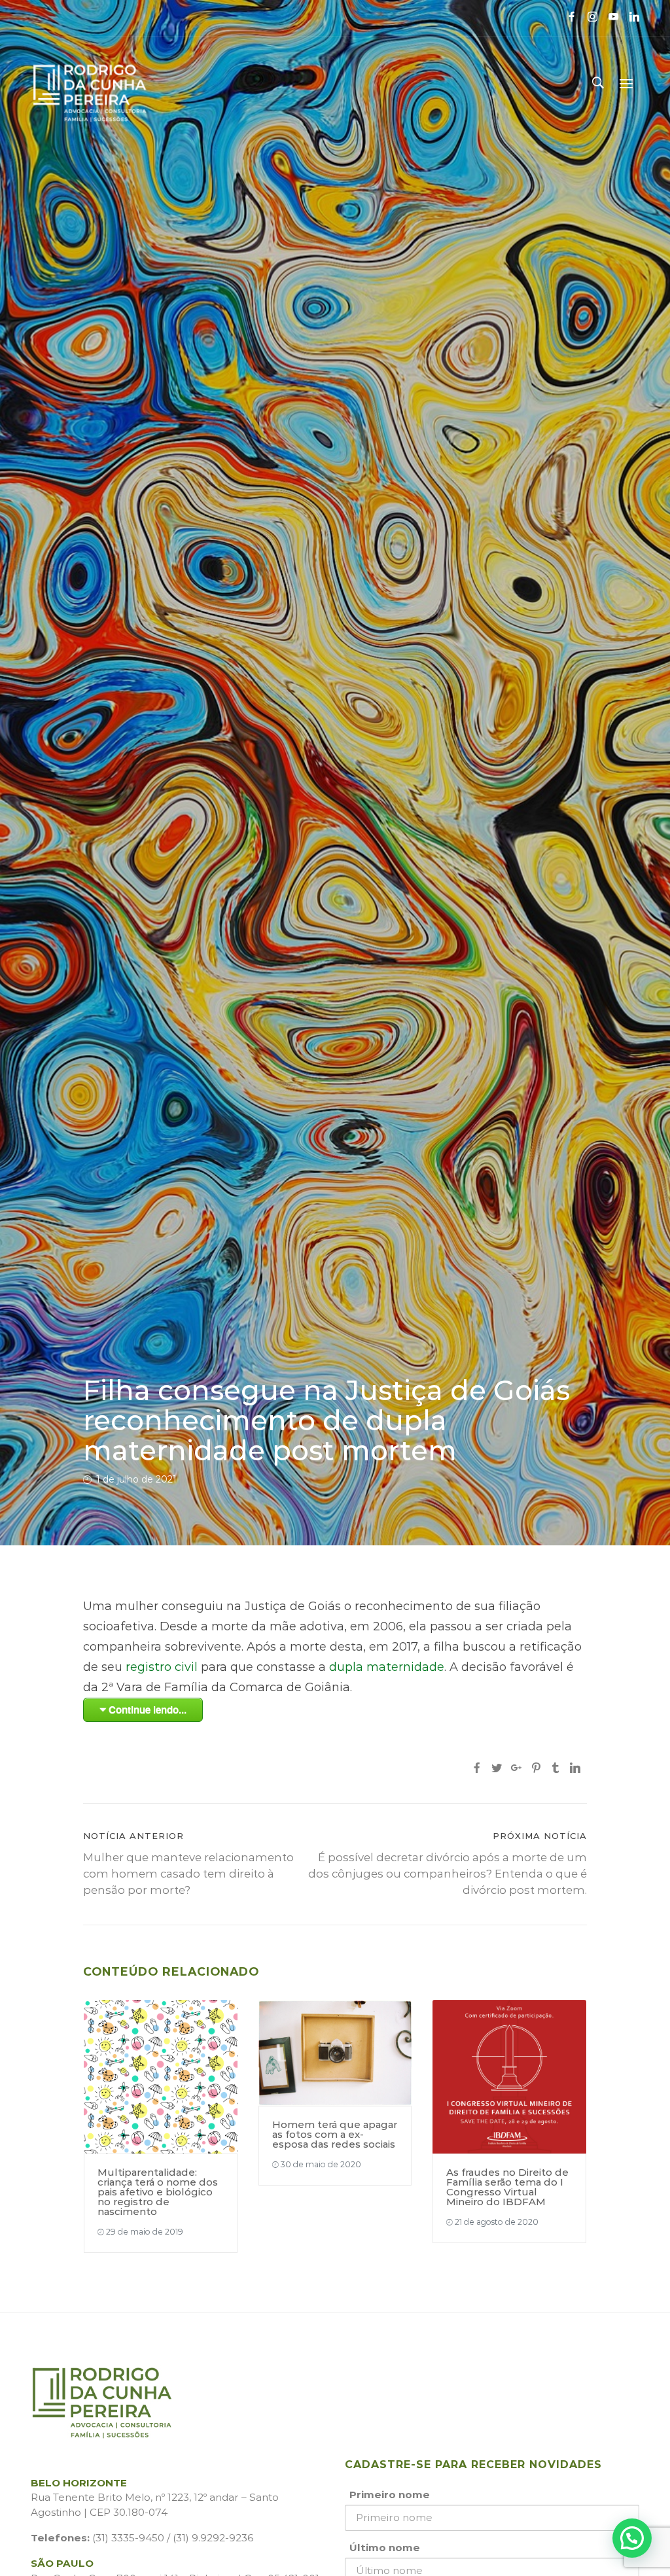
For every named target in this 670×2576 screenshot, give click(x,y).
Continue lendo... (148, 1709)
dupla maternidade (387, 1667)
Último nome (385, 2548)
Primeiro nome (390, 2495)
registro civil (162, 1667)
